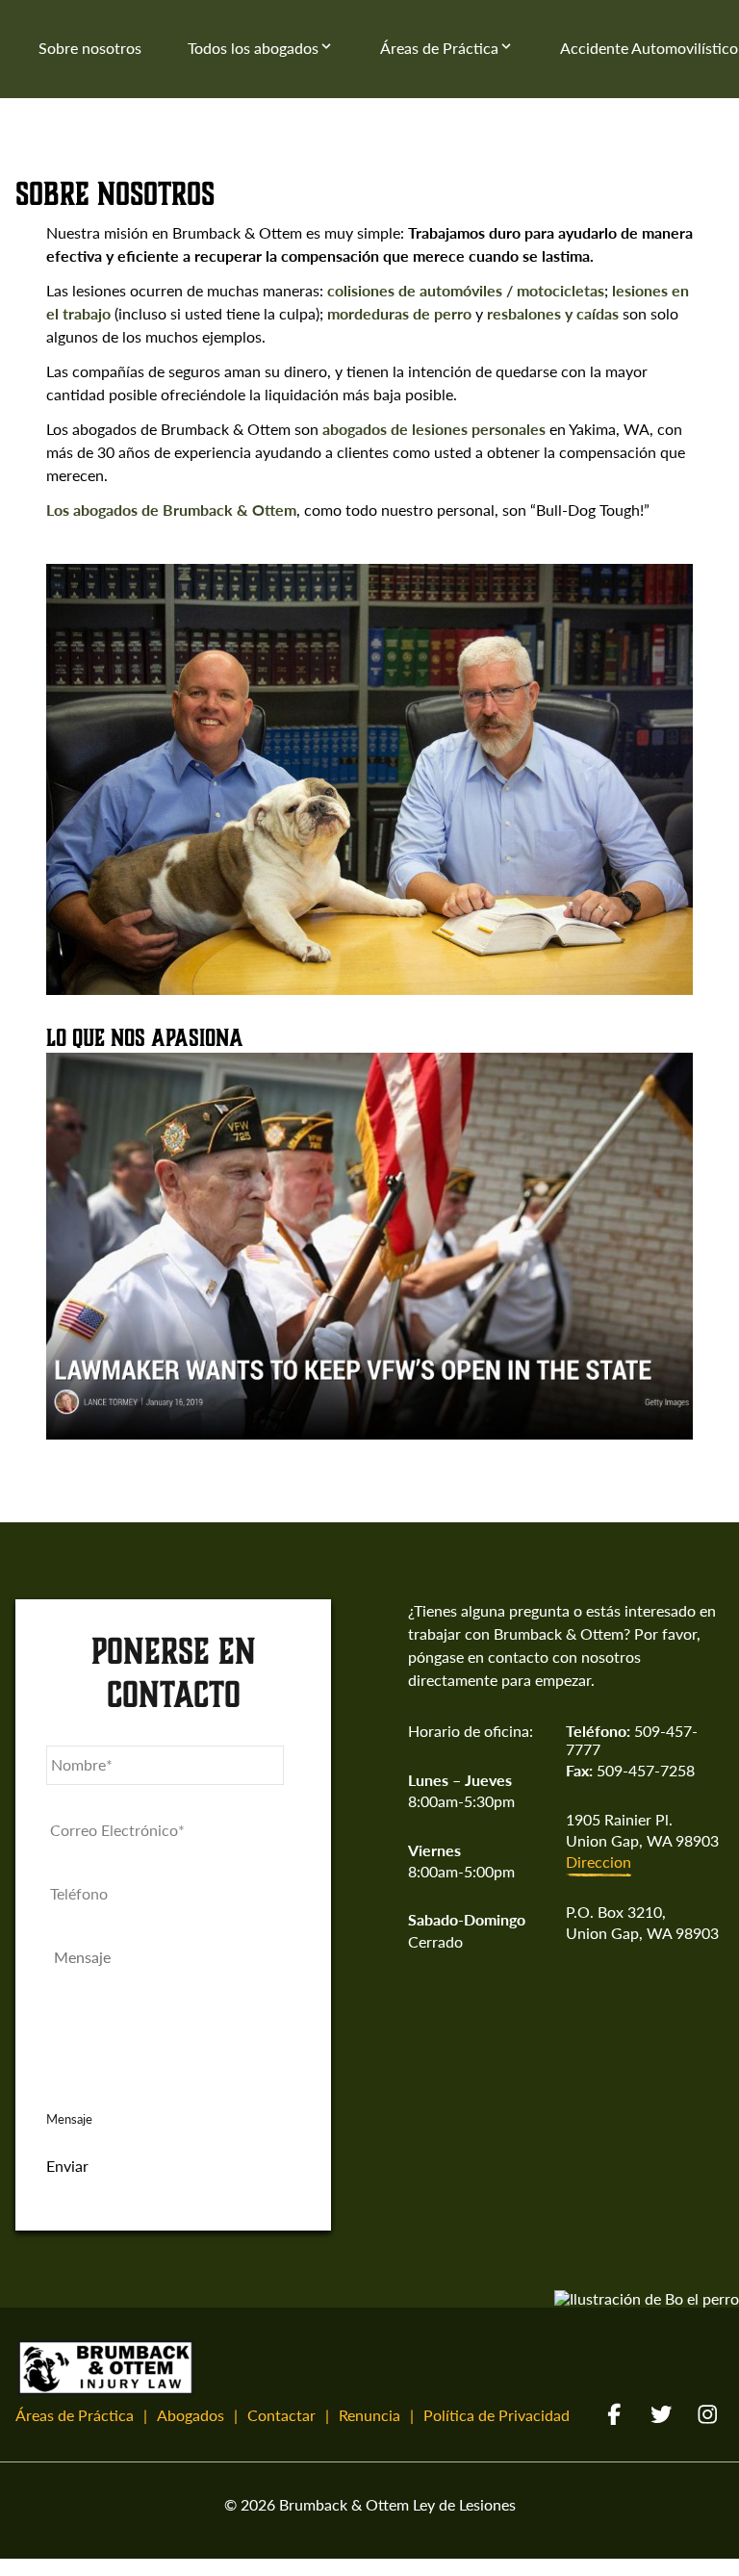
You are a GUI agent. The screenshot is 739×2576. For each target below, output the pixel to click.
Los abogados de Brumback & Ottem (171, 510)
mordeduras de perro (399, 313)
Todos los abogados (253, 48)
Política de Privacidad (497, 2415)
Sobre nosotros (90, 48)
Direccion (599, 1862)
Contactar (281, 2415)
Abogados (191, 2415)
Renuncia (369, 2415)
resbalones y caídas (553, 313)
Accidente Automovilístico (649, 48)
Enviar (67, 2166)
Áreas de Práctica (439, 48)
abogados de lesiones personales (434, 429)
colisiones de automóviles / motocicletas (466, 290)
